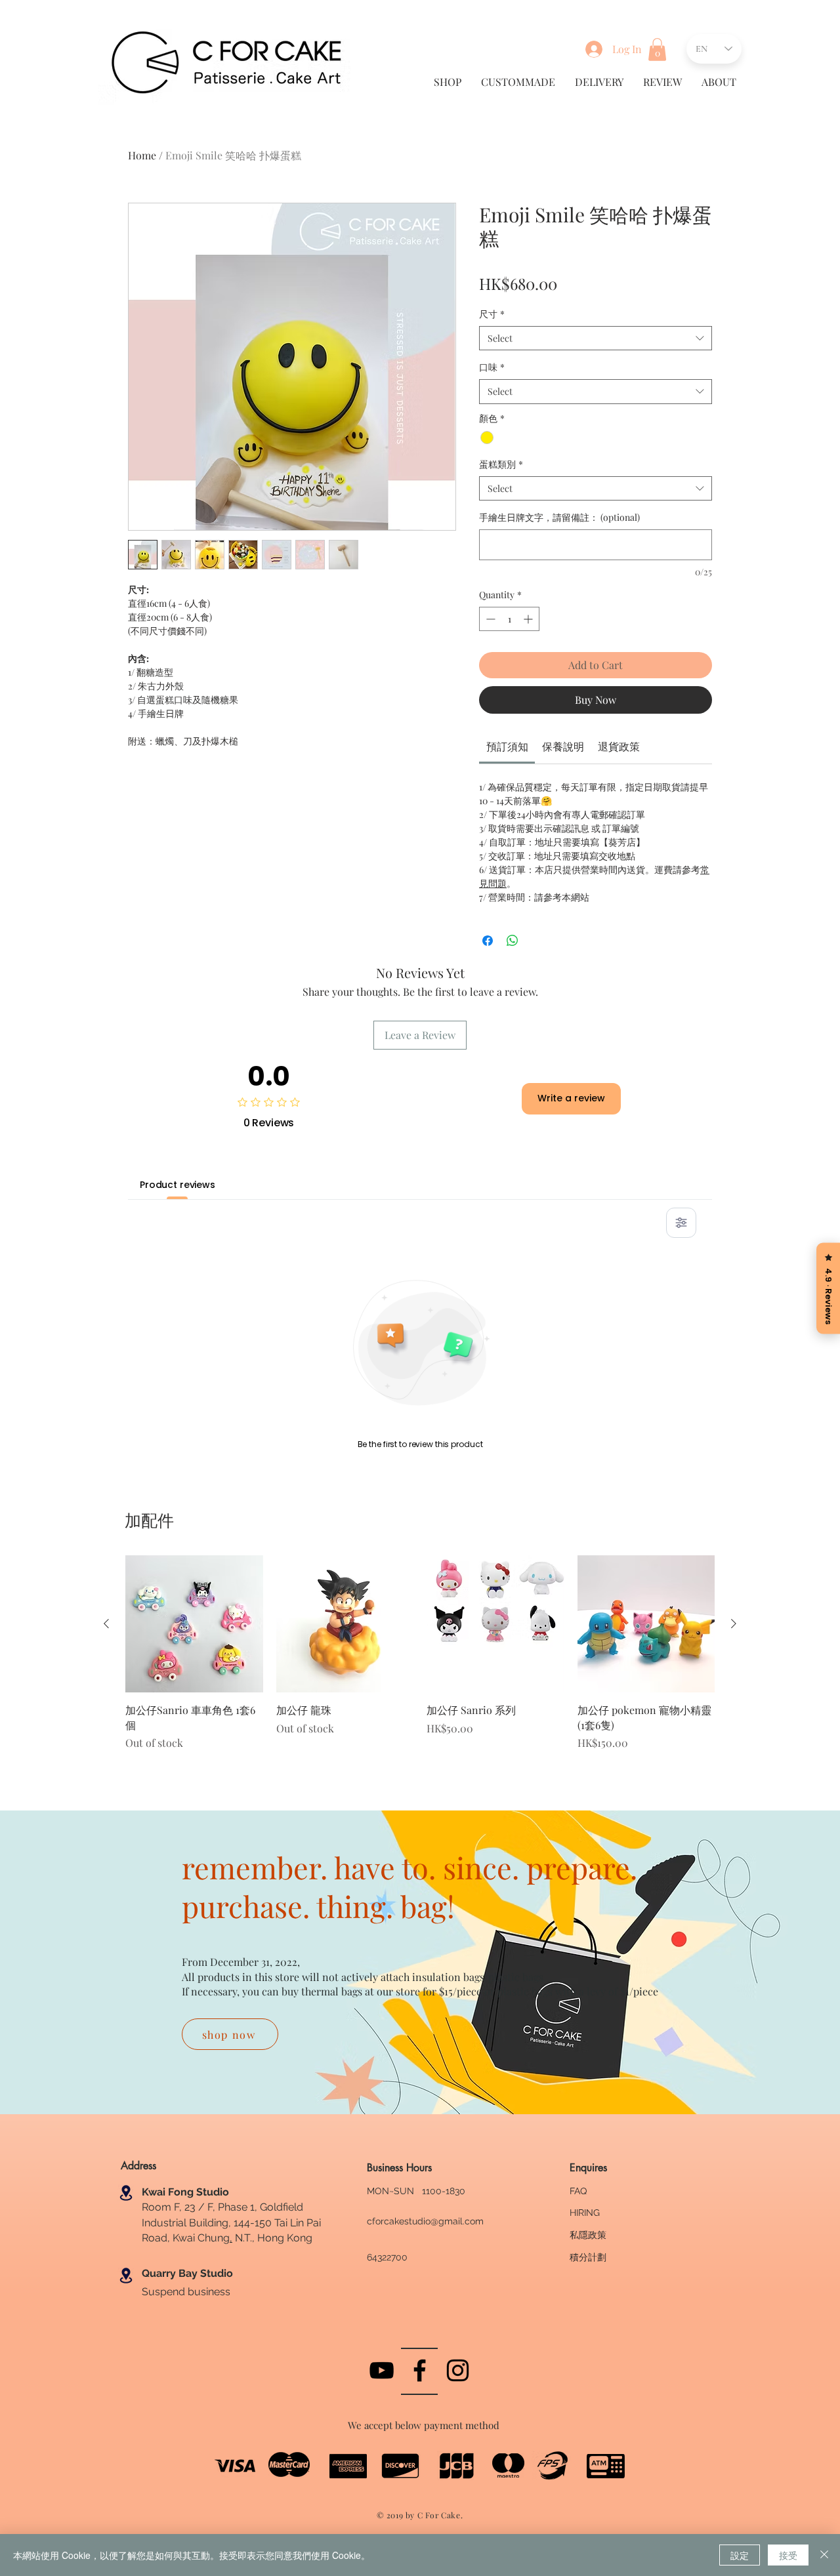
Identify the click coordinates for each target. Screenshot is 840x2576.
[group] (420, 1660)
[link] (507, 746)
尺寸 (492, 314)
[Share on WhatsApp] (513, 941)
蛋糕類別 (501, 464)
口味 (492, 367)
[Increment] (529, 619)
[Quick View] (194, 1624)
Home (142, 155)
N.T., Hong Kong (272, 2238)
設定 (740, 2555)
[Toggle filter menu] (681, 1223)
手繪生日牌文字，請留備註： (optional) (559, 517)
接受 (788, 2555)
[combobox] (596, 338)
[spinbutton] (509, 619)
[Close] (824, 2555)
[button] (657, 50)
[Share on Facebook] (488, 941)
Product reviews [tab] (178, 1185)
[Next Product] (734, 1624)
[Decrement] (489, 619)
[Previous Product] (106, 1624)
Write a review (571, 1098)
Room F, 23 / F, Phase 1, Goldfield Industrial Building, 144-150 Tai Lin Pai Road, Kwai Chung (231, 2222)
